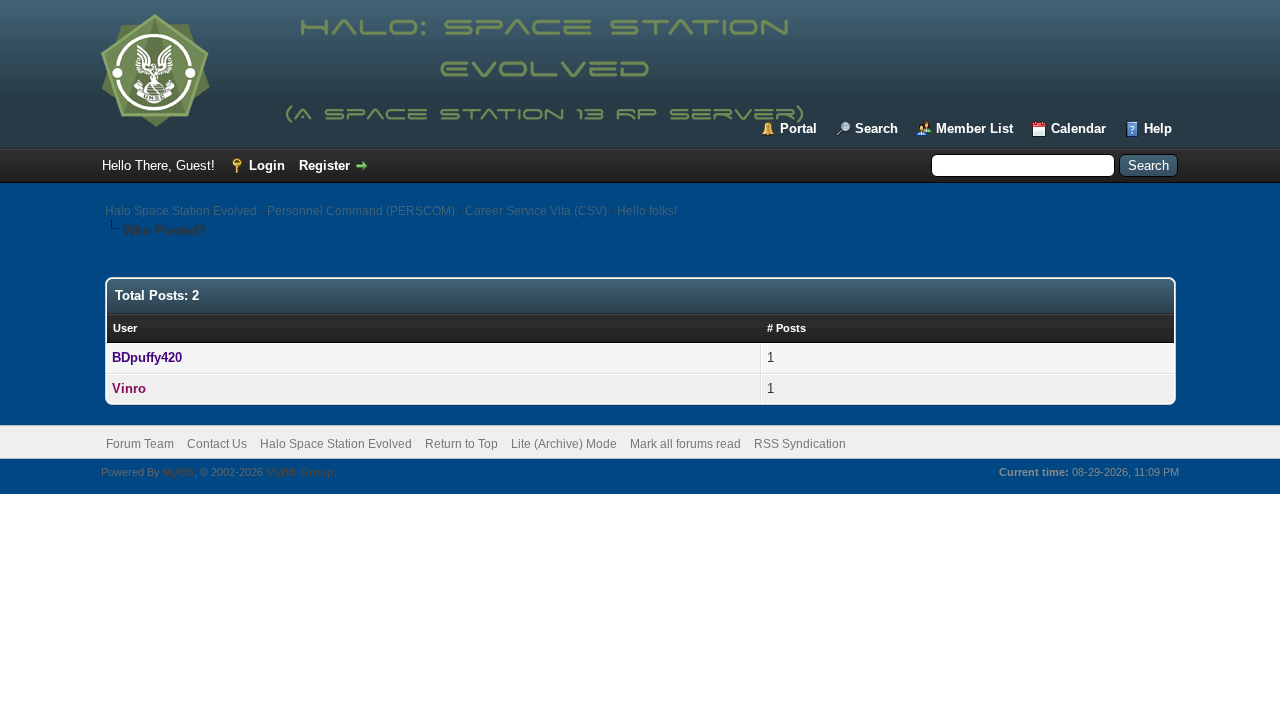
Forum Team (140, 444)
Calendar (1078, 128)
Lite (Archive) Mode (564, 444)
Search (876, 128)
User (125, 328)
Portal (798, 128)
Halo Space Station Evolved (181, 211)
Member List (974, 128)
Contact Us (217, 444)
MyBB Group (300, 472)
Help (1158, 128)
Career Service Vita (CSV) (536, 211)
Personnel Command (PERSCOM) (361, 211)
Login (267, 165)
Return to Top (461, 444)
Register (324, 165)
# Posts (786, 328)
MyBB (178, 472)
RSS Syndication (800, 444)
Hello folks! (647, 211)
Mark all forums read (685, 444)
